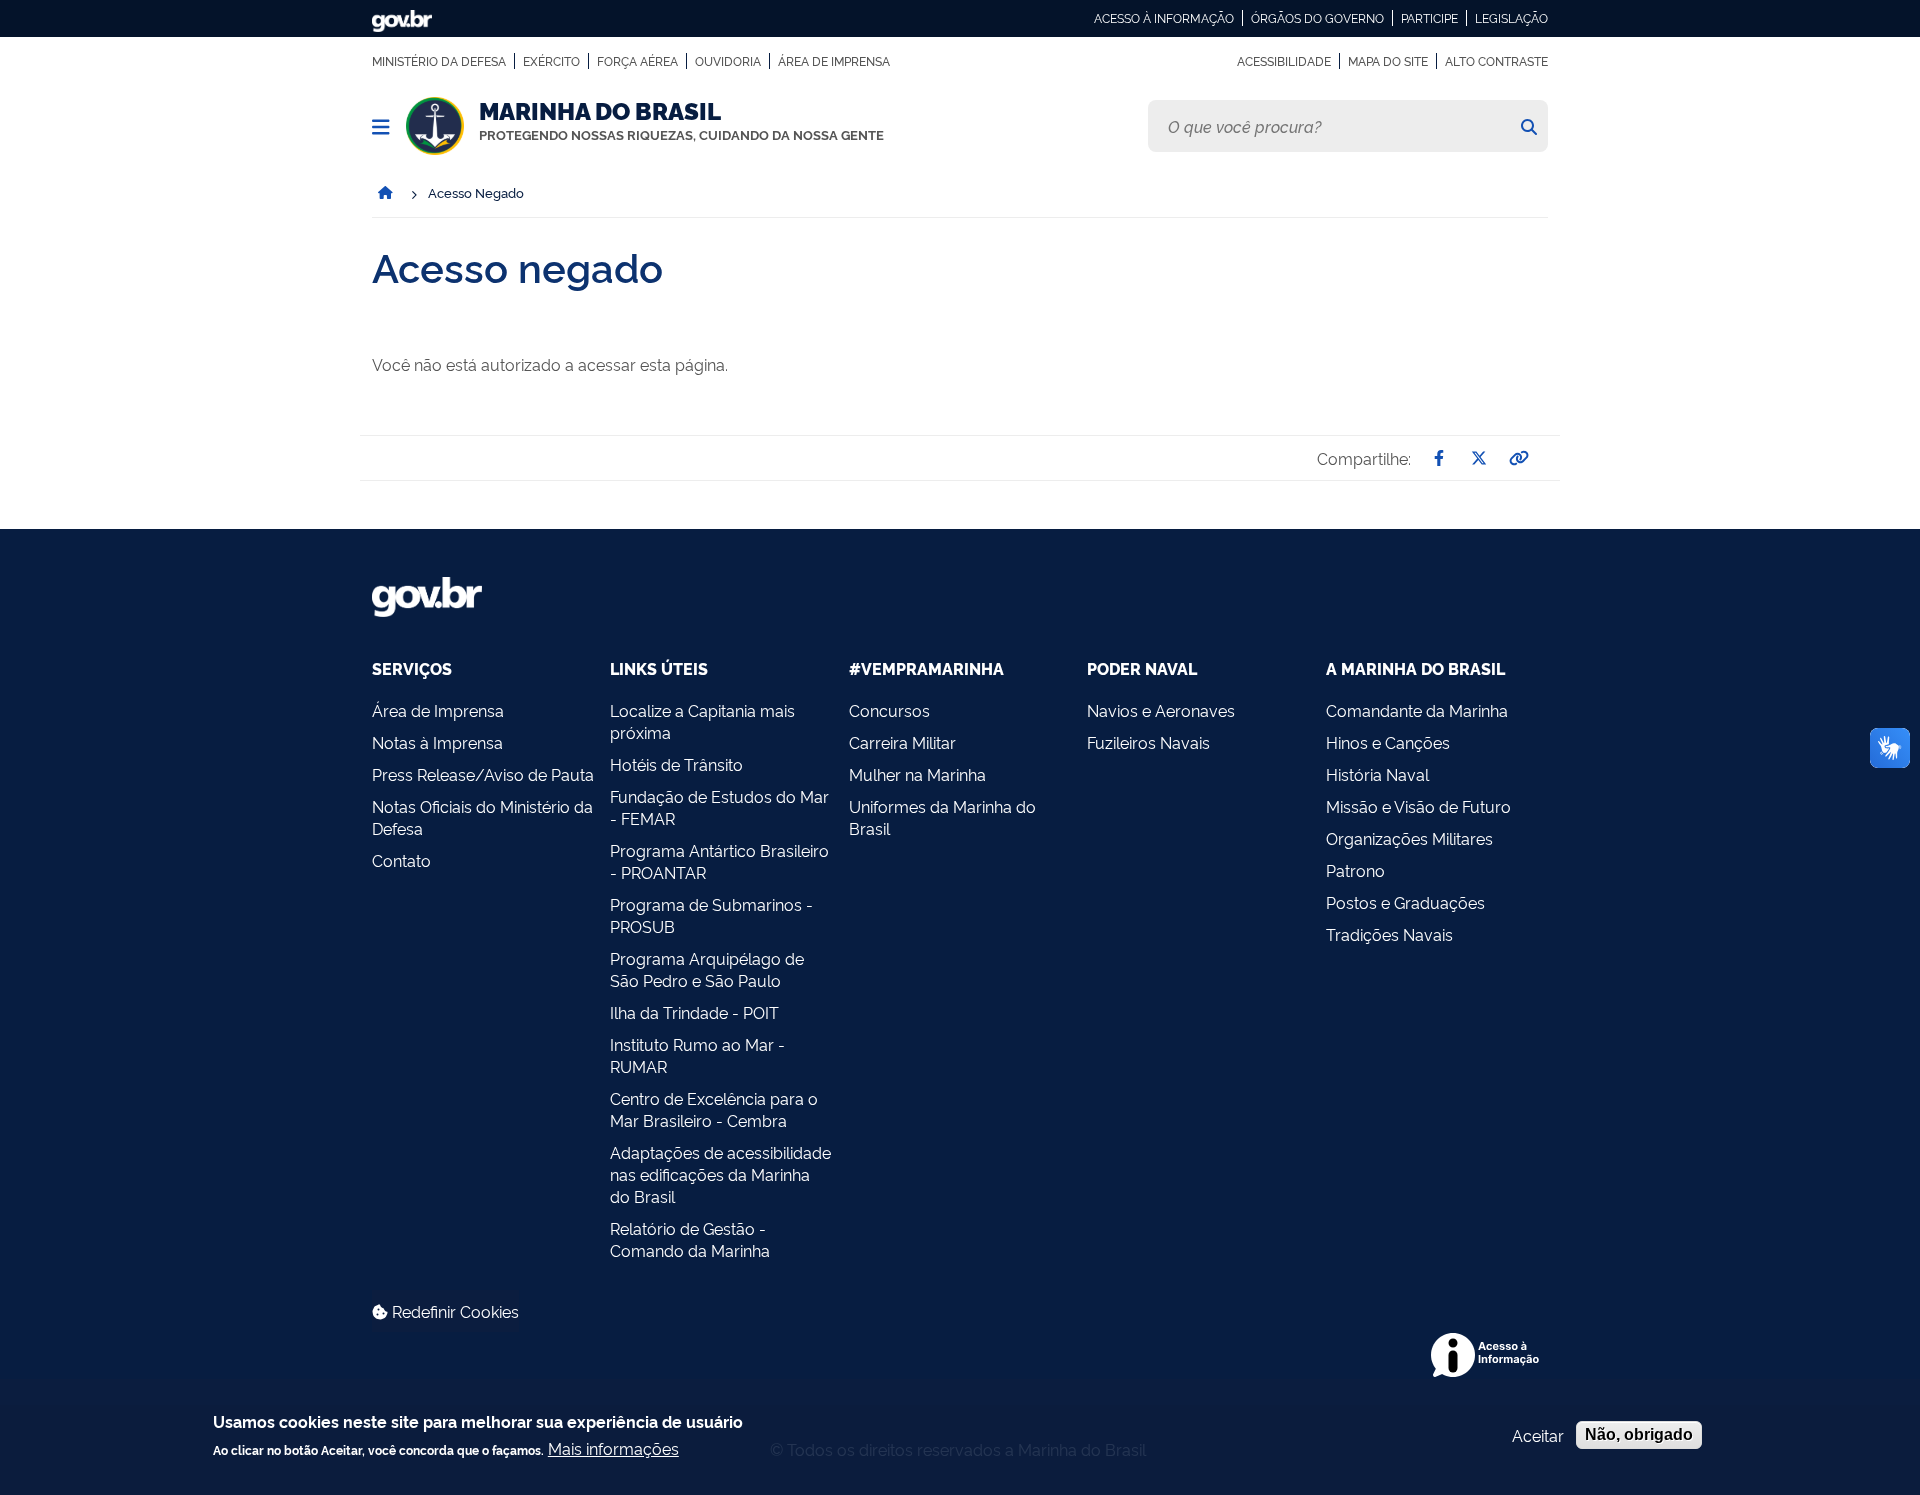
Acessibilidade (1284, 61)
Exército (551, 61)
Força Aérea (637, 61)
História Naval (1377, 774)
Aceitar (1538, 1435)
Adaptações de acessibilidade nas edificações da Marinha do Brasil (720, 1174)
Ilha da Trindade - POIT (694, 1012)
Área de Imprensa (834, 61)
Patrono (1355, 870)
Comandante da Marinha (1417, 710)
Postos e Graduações (1405, 902)
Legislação (1511, 18)
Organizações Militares (1409, 838)
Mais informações (613, 1448)
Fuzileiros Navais (1148, 742)
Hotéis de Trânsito (676, 764)
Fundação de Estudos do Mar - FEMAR (719, 807)
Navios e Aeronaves (1161, 710)
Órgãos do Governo (1317, 18)
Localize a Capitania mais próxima (702, 721)
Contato (401, 860)
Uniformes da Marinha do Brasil (942, 817)
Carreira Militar (902, 742)
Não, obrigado (1639, 1434)
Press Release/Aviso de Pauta (483, 774)
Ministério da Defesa (439, 61)
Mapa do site (1388, 61)
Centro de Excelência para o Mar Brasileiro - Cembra (714, 1109)
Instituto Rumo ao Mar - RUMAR (697, 1055)
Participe (1429, 18)
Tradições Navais (1389, 934)
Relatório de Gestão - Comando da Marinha (690, 1239)
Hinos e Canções (1388, 742)
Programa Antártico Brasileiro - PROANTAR (719, 861)
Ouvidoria (728, 61)
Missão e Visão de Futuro (1418, 806)
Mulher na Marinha (917, 774)
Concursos (889, 710)
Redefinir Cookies (453, 1311)
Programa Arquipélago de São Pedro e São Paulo (707, 969)
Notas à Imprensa (437, 742)
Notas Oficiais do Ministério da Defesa (482, 817)
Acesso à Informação (1164, 18)
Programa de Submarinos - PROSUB (711, 915)
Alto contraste (1496, 61)
